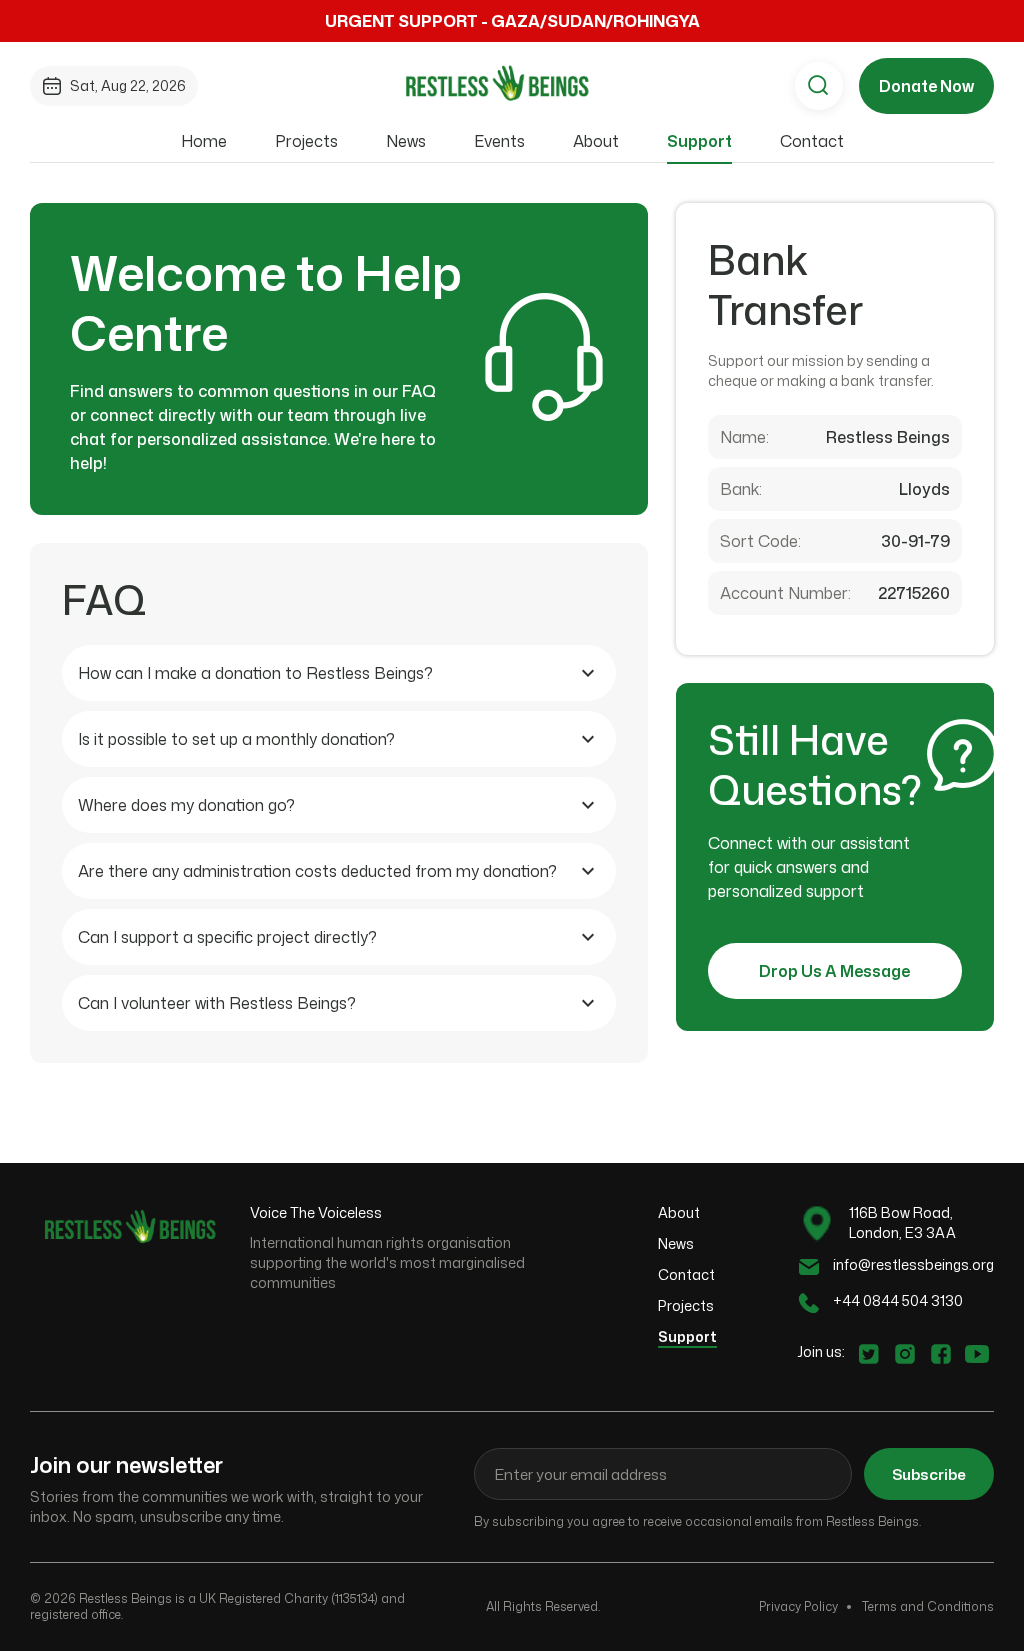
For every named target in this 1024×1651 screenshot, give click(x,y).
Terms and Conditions (928, 1606)
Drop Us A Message (834, 971)
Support (699, 141)
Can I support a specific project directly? (227, 937)
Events (499, 141)
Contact (812, 141)
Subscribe (929, 1474)
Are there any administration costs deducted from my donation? (317, 871)
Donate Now (926, 86)
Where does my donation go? (186, 805)
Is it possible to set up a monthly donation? (236, 739)
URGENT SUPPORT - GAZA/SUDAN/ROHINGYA (512, 21)
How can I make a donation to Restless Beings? (255, 673)
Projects (306, 141)
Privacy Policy (798, 1606)
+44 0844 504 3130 (898, 1300)
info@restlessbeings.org (913, 1264)
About (596, 141)
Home (204, 141)
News (406, 141)
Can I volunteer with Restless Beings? (217, 1003)
